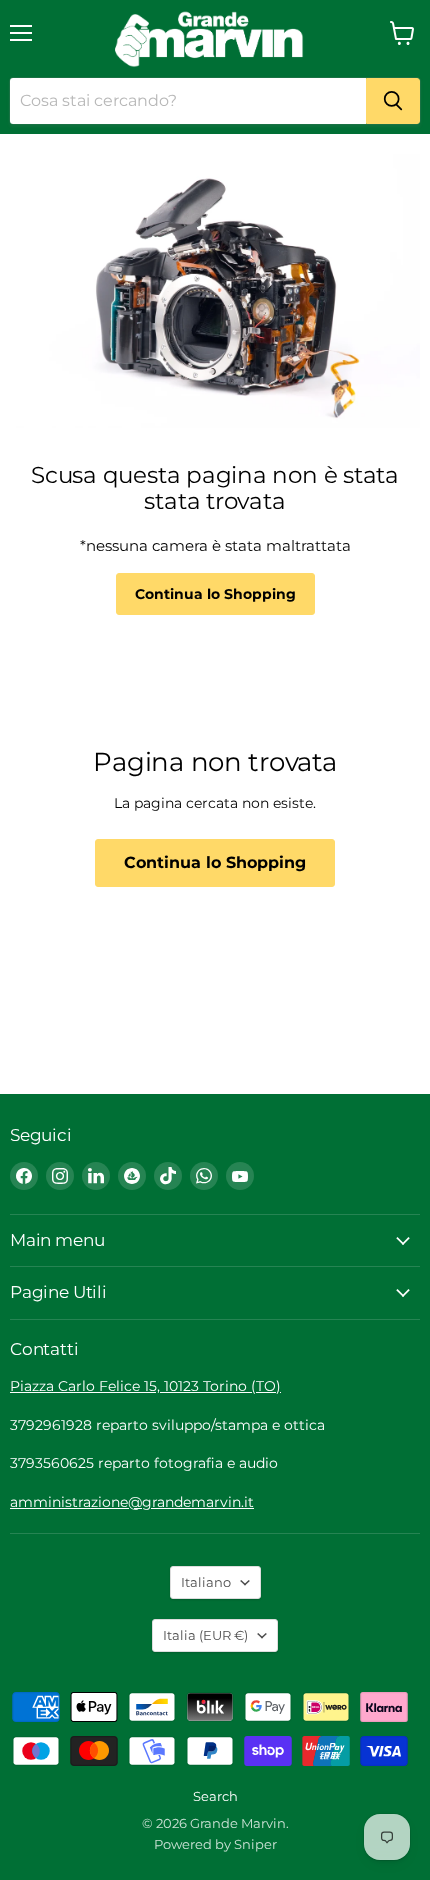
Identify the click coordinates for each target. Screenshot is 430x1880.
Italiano (206, 1582)
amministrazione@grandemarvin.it (132, 1502)
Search (215, 1796)
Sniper (255, 1844)
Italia (205, 1635)
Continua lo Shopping (215, 594)
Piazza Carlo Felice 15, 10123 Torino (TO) (145, 1386)
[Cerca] (393, 101)
